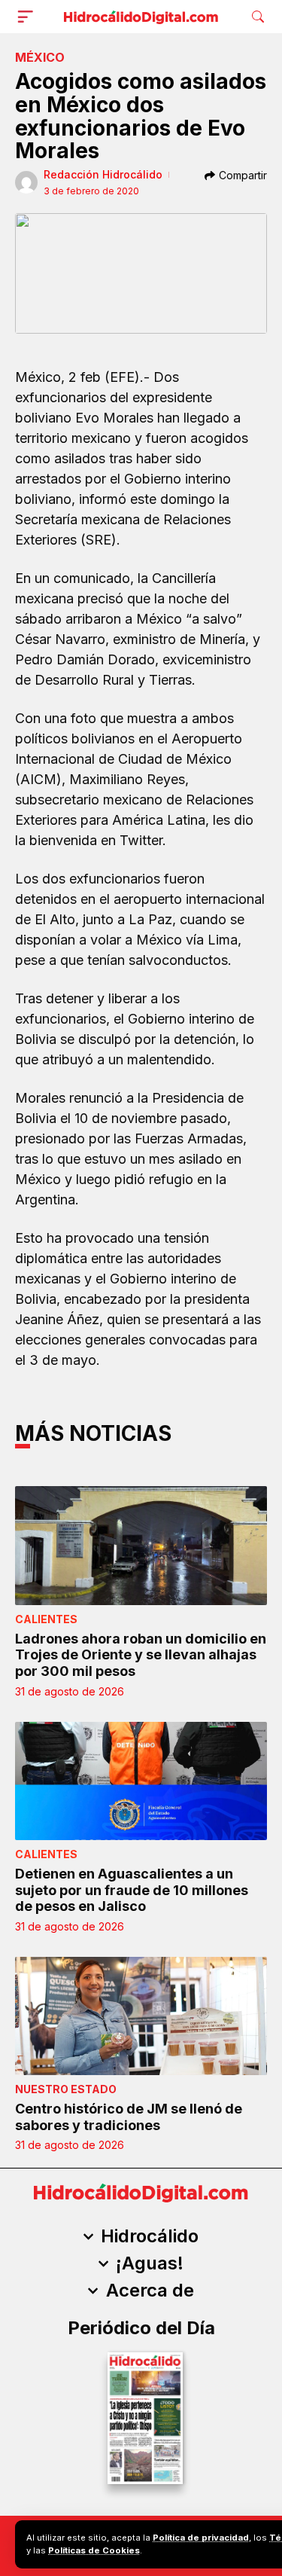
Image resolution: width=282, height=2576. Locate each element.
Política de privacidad (201, 2538)
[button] (29, 17)
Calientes (46, 1619)
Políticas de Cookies (94, 2550)
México (40, 57)
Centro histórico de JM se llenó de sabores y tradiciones (129, 2117)
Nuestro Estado (66, 2089)
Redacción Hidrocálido (103, 174)
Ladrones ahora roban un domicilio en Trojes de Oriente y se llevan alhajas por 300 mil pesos (141, 1655)
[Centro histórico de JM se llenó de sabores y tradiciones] (141, 2016)
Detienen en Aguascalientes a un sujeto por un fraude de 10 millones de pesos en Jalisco (132, 1890)
